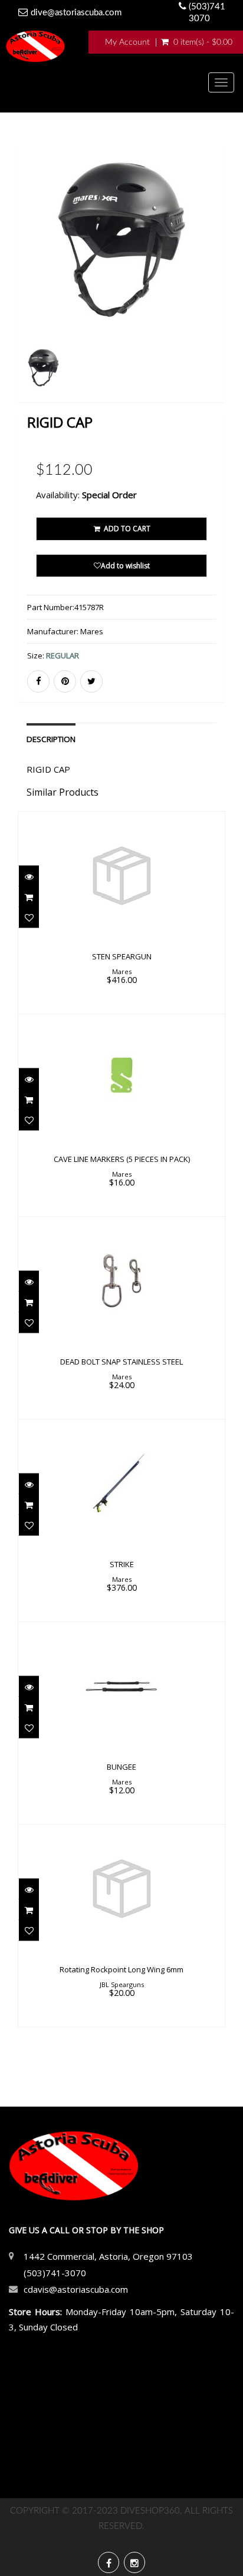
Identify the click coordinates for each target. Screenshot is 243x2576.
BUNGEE (121, 1767)
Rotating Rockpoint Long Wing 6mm (121, 1969)
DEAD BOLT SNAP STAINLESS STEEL (121, 1362)
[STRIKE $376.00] (122, 1519)
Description (51, 739)
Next (218, 290)
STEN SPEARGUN (122, 956)
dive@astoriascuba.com (76, 13)
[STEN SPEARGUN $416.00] (121, 912)
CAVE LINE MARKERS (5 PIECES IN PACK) (122, 1159)
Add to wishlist (125, 566)
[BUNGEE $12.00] (122, 1722)
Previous (27, 290)
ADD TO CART (126, 529)
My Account (127, 42)
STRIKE (122, 1564)
